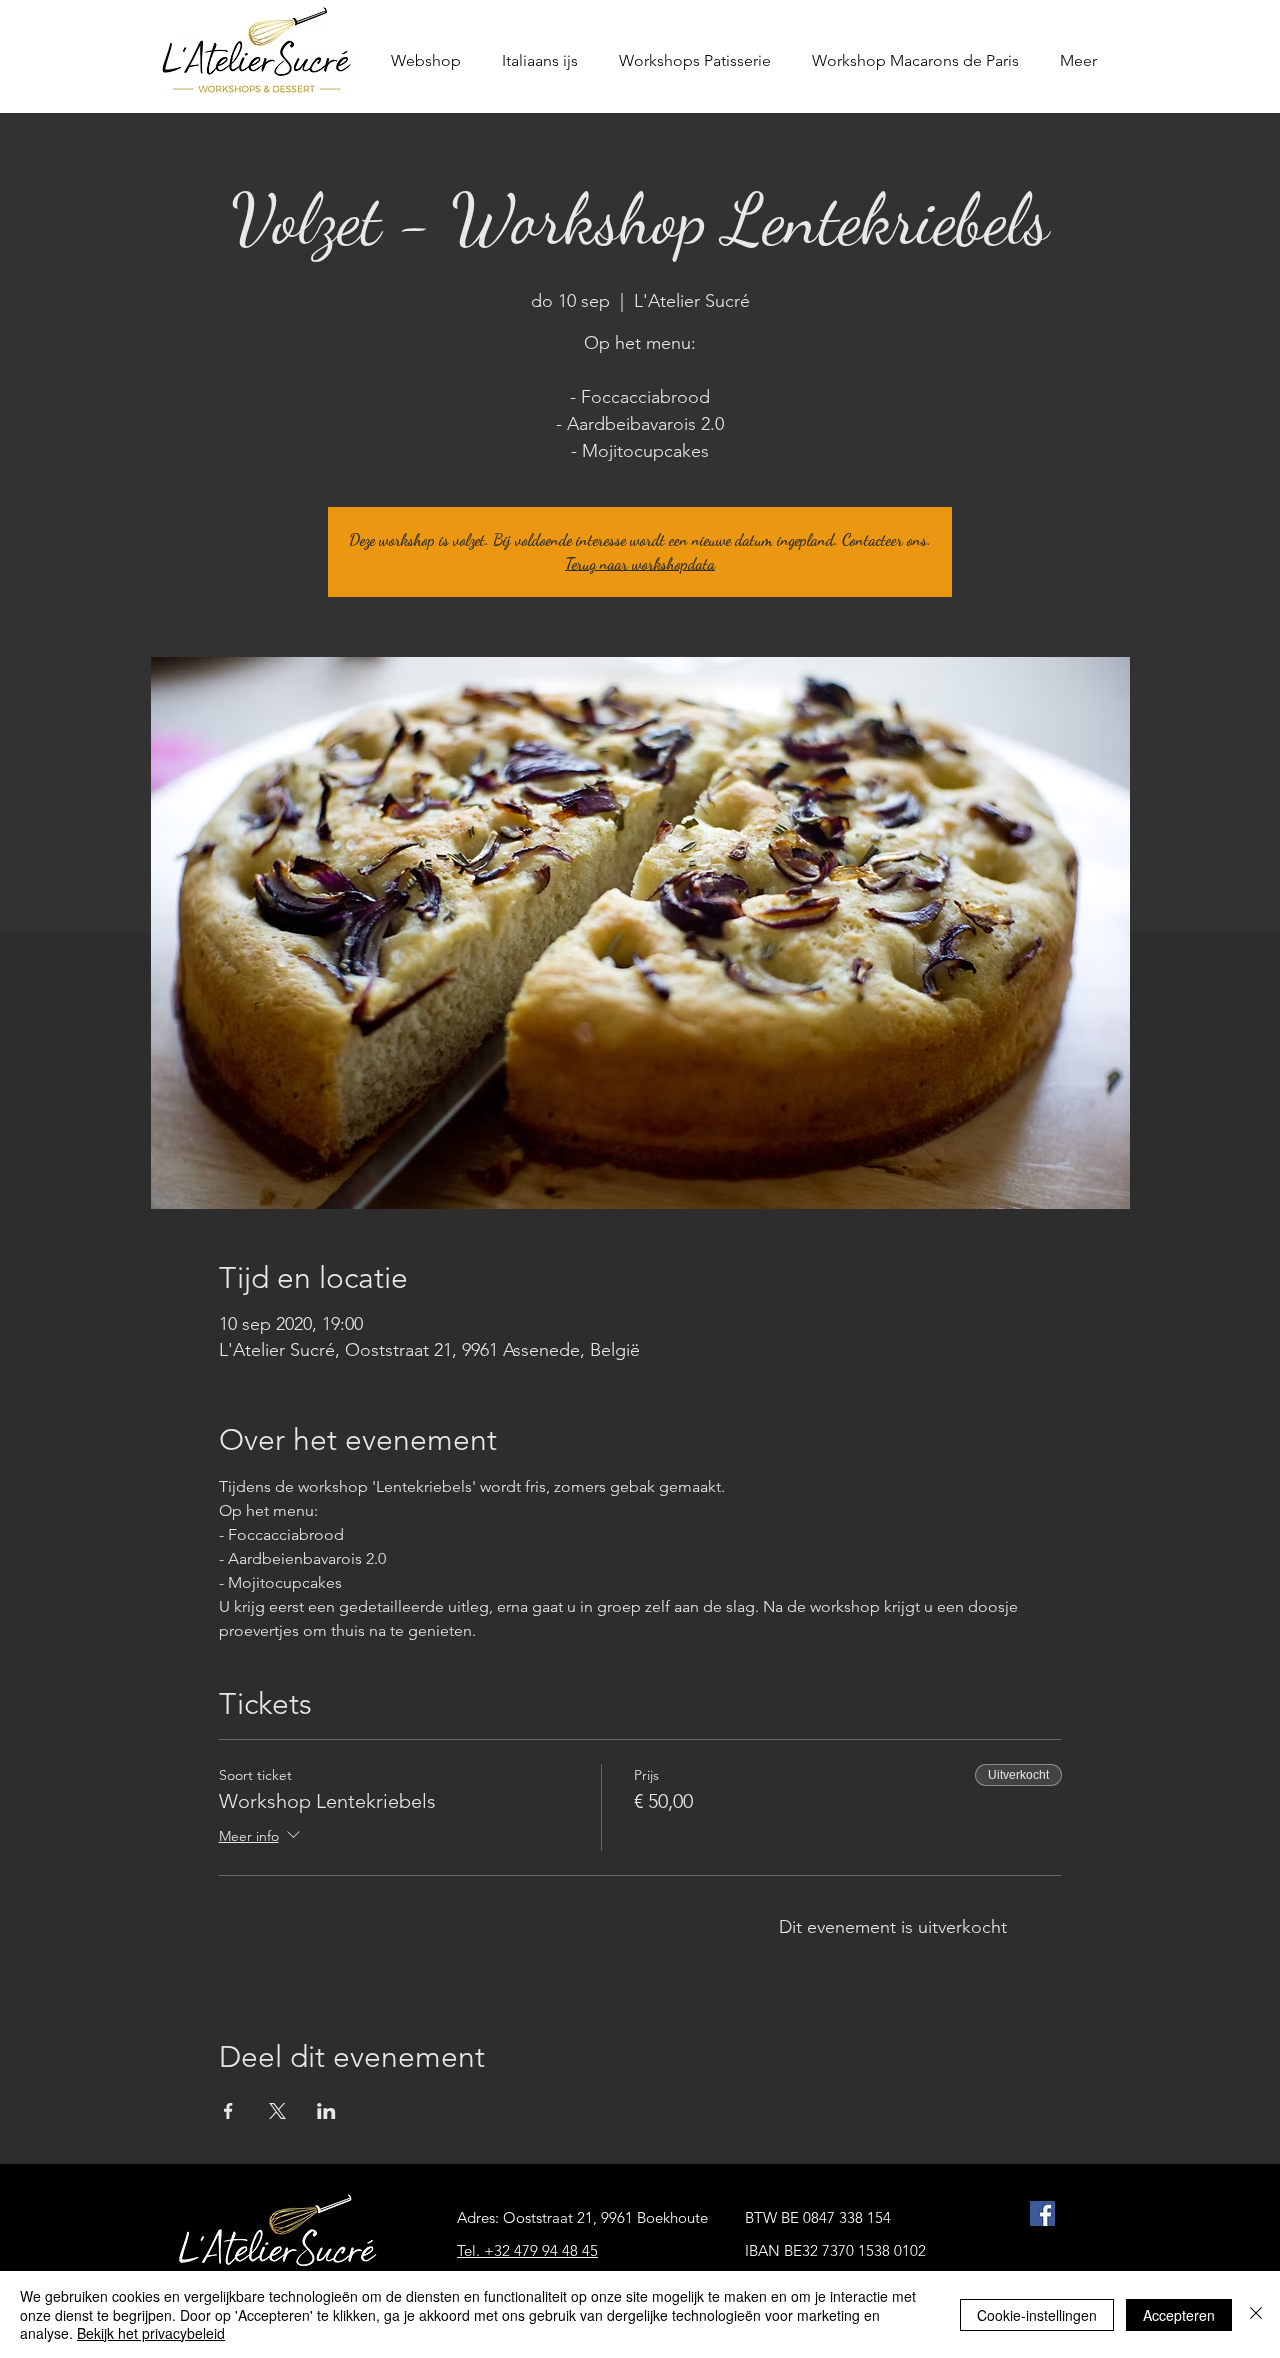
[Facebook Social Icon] (1042, 2213)
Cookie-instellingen (1037, 2315)
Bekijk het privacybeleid (151, 2333)
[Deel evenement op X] (277, 2111)
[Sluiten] (1256, 2314)
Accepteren (1179, 2315)
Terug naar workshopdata (640, 563)
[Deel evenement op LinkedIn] (326, 2111)
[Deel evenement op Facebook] (228, 2111)
